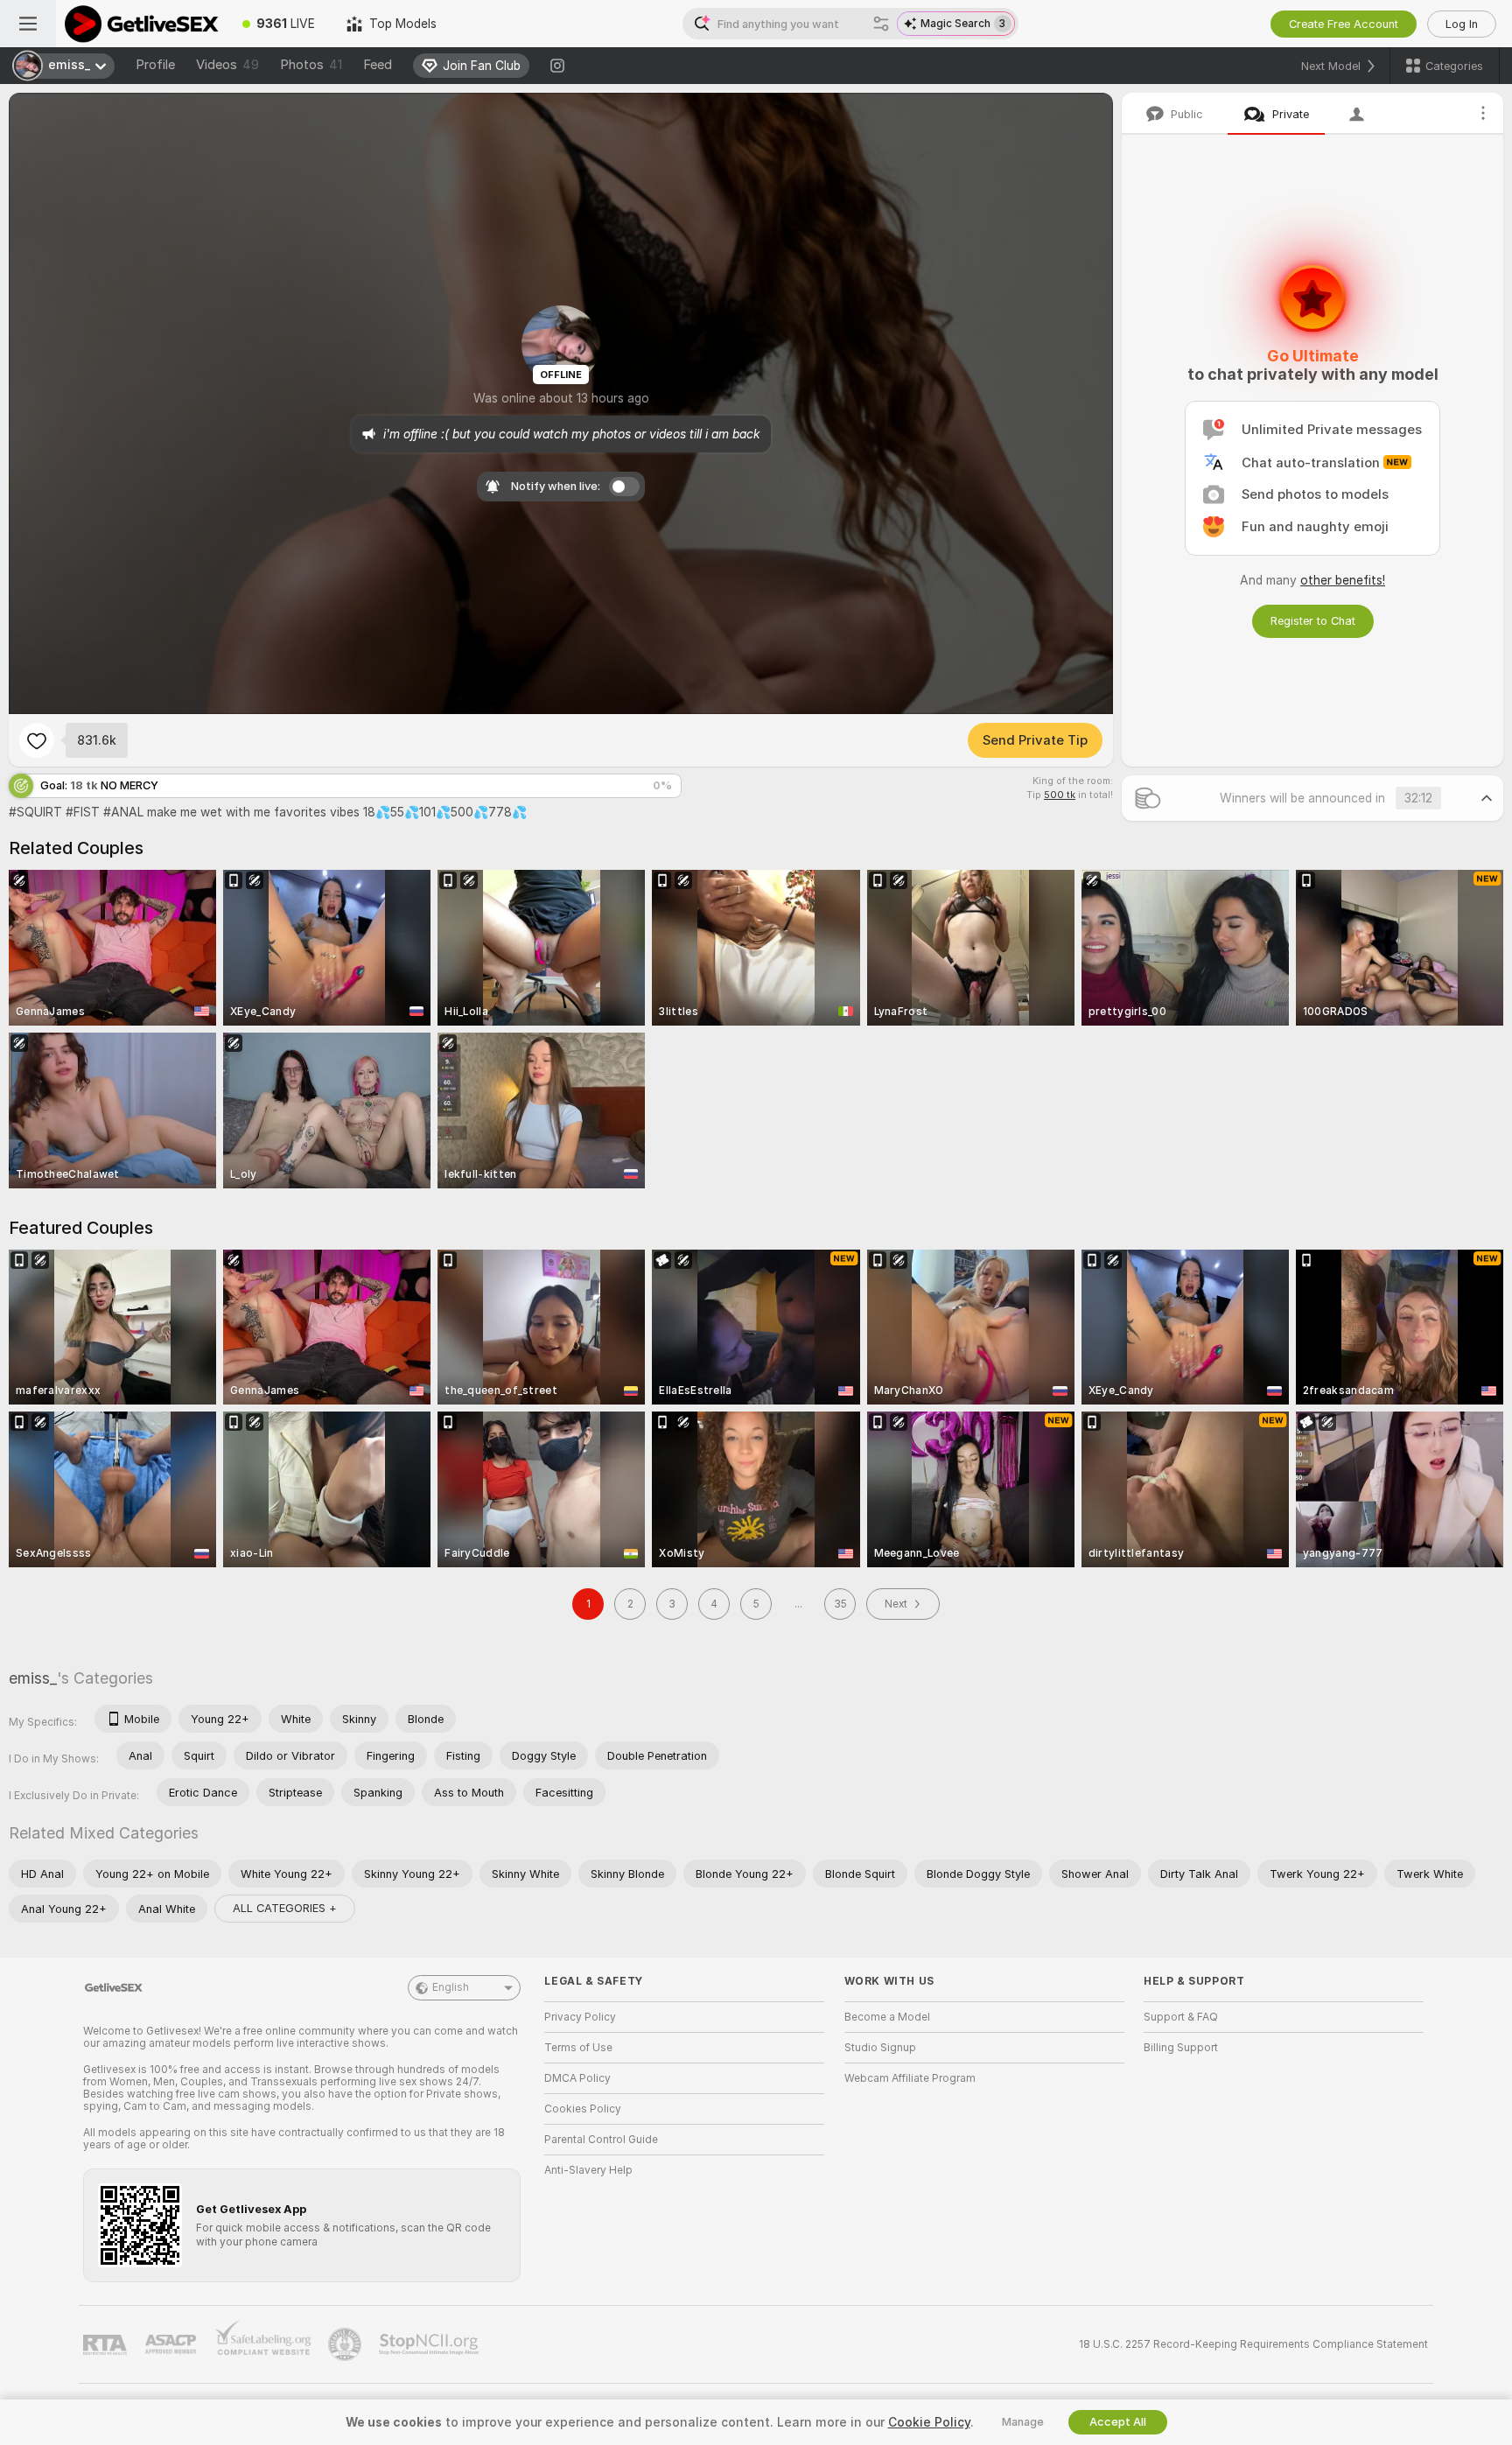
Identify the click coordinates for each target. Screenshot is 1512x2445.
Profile (155, 65)
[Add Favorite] (37, 740)
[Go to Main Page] (141, 24)
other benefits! (1343, 580)
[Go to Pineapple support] (346, 2344)
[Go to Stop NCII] (430, 2344)
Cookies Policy (583, 2109)
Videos (227, 65)
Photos (311, 65)
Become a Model (887, 2017)
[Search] (881, 24)
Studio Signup (880, 2048)
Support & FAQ (1181, 2017)
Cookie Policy (929, 2422)
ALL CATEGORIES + (285, 1908)
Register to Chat (1313, 621)
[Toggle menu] (28, 24)
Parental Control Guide (601, 2140)
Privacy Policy (580, 2017)
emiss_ (33, 1678)
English (451, 1987)
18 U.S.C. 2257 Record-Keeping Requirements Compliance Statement (1253, 2344)
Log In (1462, 24)
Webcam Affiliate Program (910, 2078)
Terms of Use (578, 2048)
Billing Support (1181, 2048)
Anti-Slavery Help (588, 2170)
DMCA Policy (577, 2078)
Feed (378, 65)
